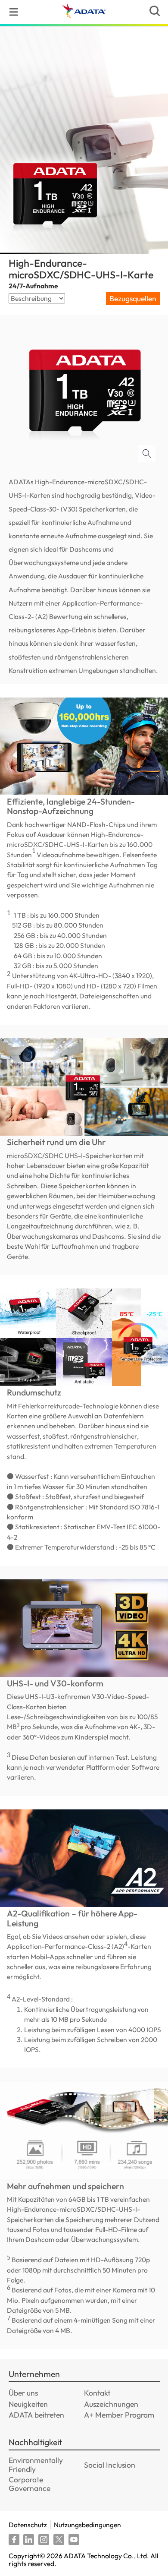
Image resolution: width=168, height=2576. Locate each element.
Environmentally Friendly (36, 2464)
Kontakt (97, 2393)
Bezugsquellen (133, 298)
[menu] (14, 12)
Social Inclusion (110, 2465)
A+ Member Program (119, 2415)
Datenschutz (28, 2525)
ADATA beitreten (36, 2415)
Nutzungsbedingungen (87, 2525)
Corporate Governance (30, 2484)
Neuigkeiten (28, 2404)
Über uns (23, 2393)
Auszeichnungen (111, 2404)
